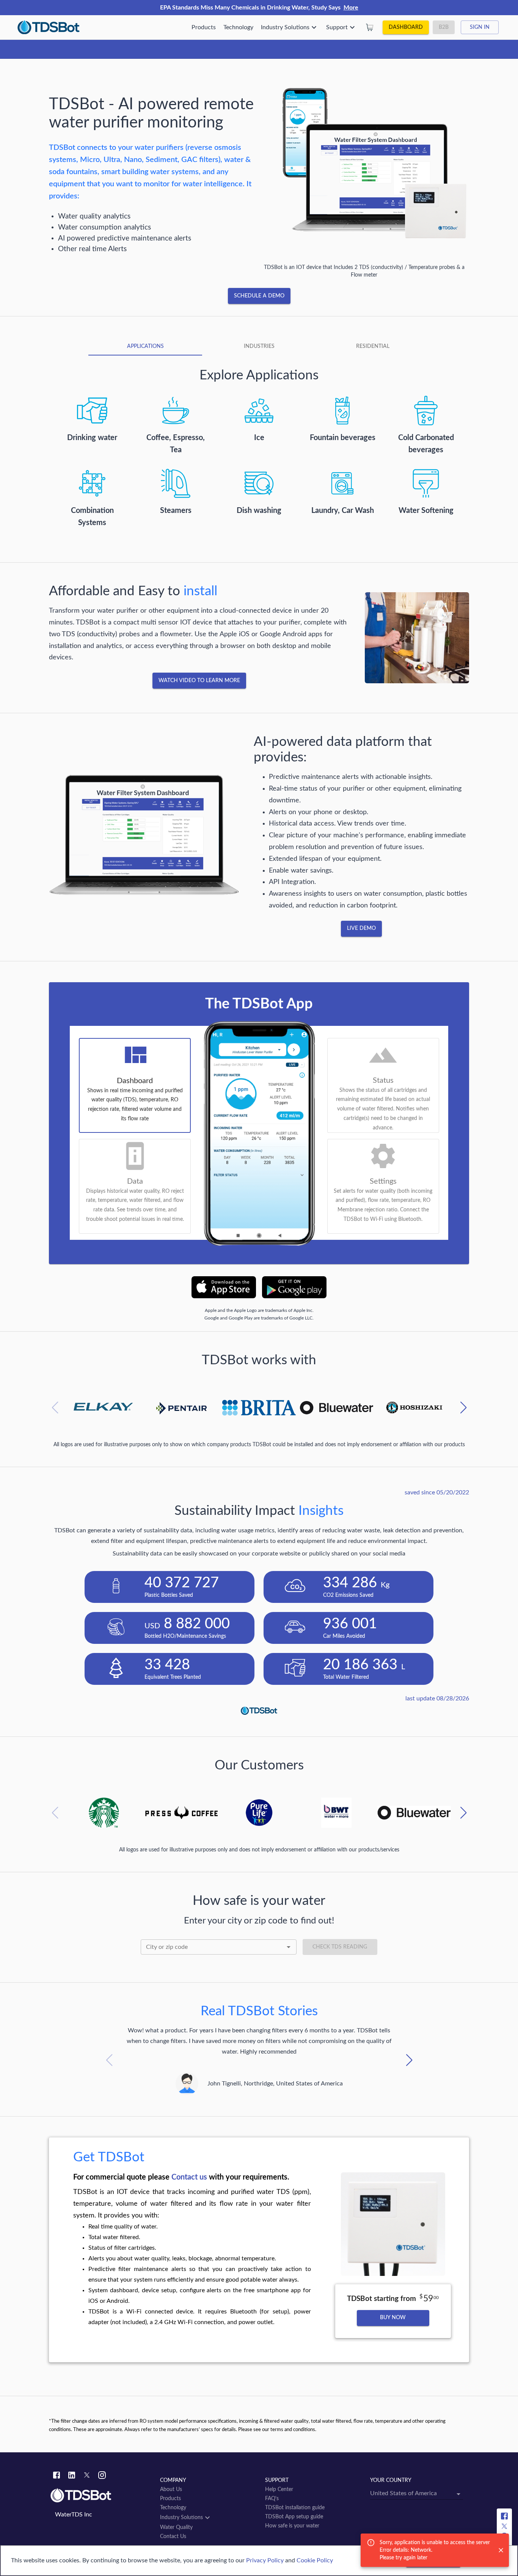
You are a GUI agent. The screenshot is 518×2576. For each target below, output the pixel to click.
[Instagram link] (102, 2476)
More (351, 8)
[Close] (501, 2550)
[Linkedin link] (72, 2476)
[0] (370, 27)
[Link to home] (101, 2496)
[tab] (145, 346)
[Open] (289, 1947)
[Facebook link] (57, 2476)
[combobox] (219, 1947)
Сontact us (189, 2177)
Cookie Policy (315, 2560)
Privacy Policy (265, 2560)
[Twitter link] (87, 2476)
